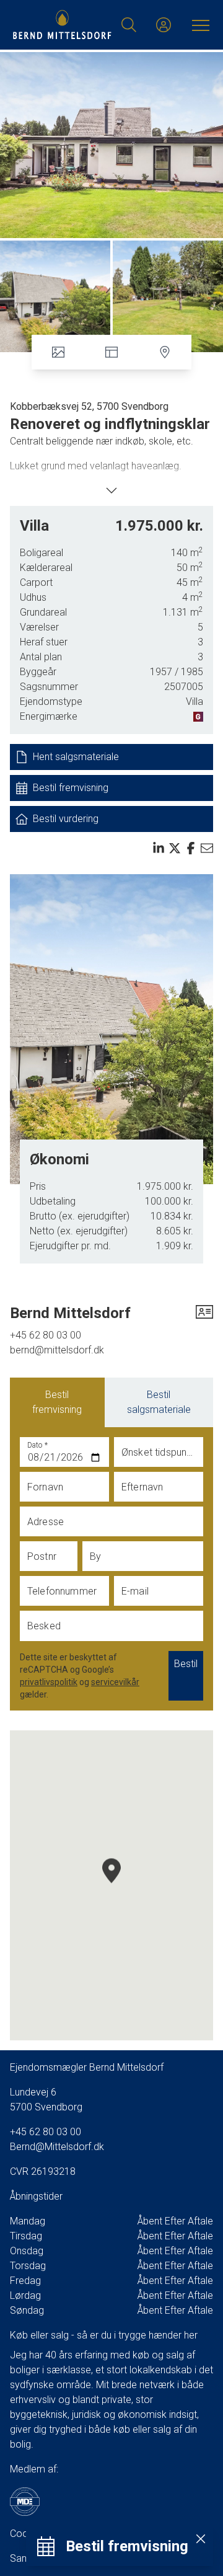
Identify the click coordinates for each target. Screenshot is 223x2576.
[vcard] (204, 1313)
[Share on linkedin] (159, 848)
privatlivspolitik (49, 1682)
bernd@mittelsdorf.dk (57, 1350)
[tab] (57, 1402)
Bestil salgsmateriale (159, 1402)
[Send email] (207, 848)
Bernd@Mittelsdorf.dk (57, 2147)
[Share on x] (175, 848)
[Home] (62, 25)
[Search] (129, 25)
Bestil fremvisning (57, 1402)
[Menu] (198, 25)
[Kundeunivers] (164, 25)
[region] (111, 1885)
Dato (38, 1445)
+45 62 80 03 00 (46, 1335)
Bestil (186, 1664)
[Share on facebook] (191, 848)
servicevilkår (115, 1682)
